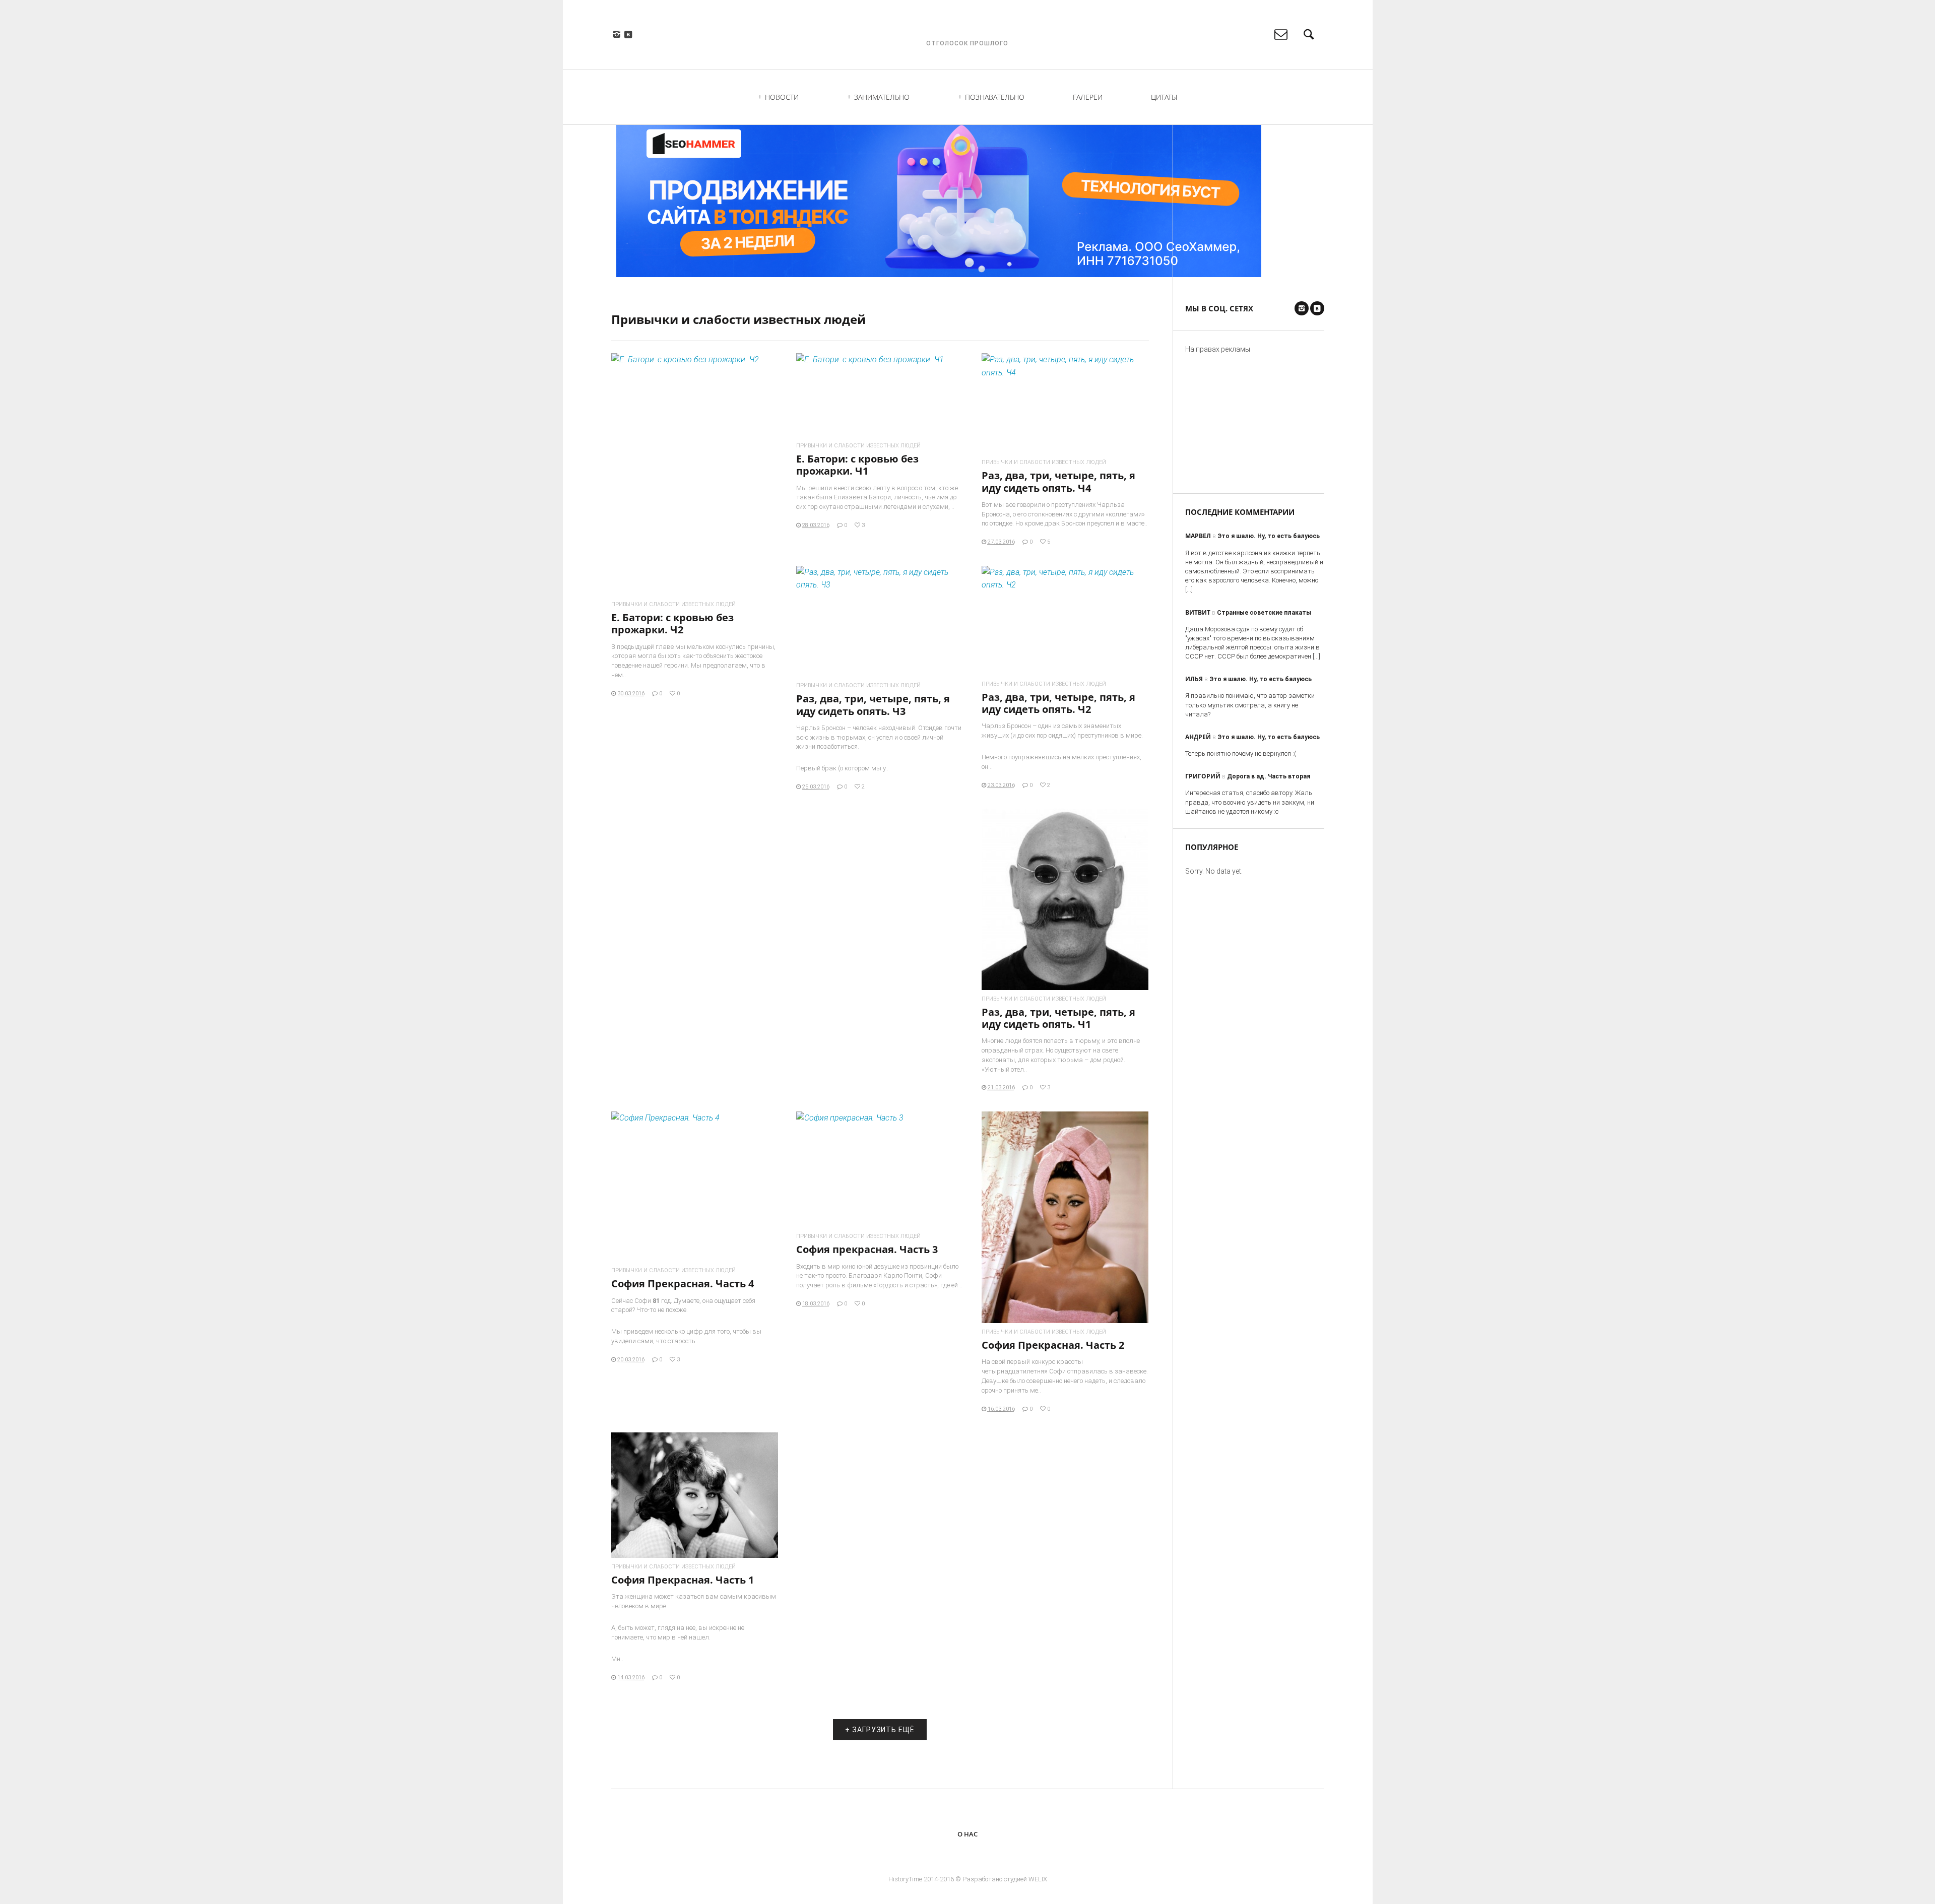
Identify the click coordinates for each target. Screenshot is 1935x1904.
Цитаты (1164, 97)
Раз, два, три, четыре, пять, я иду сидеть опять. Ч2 (1058, 703)
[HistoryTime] (967, 28)
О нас (967, 1834)
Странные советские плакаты (1264, 613)
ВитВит (1198, 612)
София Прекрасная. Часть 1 (683, 1580)
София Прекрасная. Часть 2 (1053, 1345)
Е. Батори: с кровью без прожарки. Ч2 (672, 623)
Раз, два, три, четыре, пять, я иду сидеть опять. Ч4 (1058, 481)
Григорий (1203, 776)
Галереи (1088, 97)
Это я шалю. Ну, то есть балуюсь (1269, 536)
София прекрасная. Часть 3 (867, 1249)
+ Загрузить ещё (880, 1730)
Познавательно (995, 97)
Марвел (1198, 536)
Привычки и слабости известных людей (673, 604)
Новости (782, 97)
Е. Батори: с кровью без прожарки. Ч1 (857, 465)
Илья (1194, 679)
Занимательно (882, 97)
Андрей (1198, 737)
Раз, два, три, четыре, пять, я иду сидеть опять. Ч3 (873, 705)
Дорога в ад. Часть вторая (1269, 776)
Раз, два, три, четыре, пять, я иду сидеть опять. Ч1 (1058, 1018)
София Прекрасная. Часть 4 (683, 1284)
